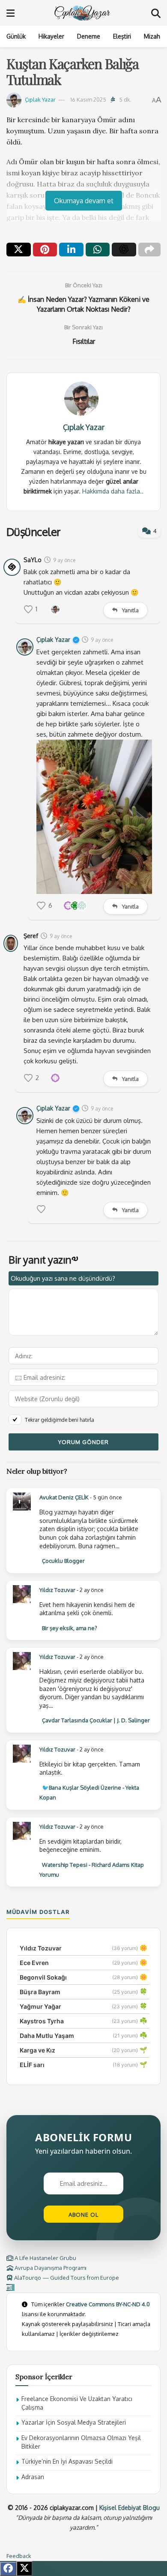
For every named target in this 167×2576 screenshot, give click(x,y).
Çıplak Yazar (40, 99)
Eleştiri (122, 36)
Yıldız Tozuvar (57, 1590)
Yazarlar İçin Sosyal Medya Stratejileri (74, 2422)
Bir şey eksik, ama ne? (70, 1628)
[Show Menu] (10, 13)
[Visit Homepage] (83, 13)
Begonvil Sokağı (43, 1977)
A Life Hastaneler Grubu (45, 2258)
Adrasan (33, 2477)
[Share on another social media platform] (150, 250)
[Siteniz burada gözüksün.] (10, 2287)
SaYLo (33, 560)
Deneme (89, 36)
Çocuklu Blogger (63, 1561)
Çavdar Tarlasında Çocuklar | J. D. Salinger (96, 1720)
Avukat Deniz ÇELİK (64, 1497)
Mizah (152, 36)
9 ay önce (64, 560)
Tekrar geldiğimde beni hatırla (60, 1420)
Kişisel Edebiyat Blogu (130, 2508)
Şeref (31, 936)
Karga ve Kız (37, 2050)
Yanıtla (130, 610)
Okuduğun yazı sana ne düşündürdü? (63, 1278)
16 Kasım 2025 (88, 99)
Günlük (16, 36)
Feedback (19, 2556)
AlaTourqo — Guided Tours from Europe (66, 2278)
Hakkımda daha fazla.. (113, 491)
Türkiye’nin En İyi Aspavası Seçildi (67, 2461)
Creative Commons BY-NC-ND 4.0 (108, 2304)
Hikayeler (51, 36)
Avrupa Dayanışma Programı (50, 2268)
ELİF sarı (32, 2065)
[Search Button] (156, 13)
